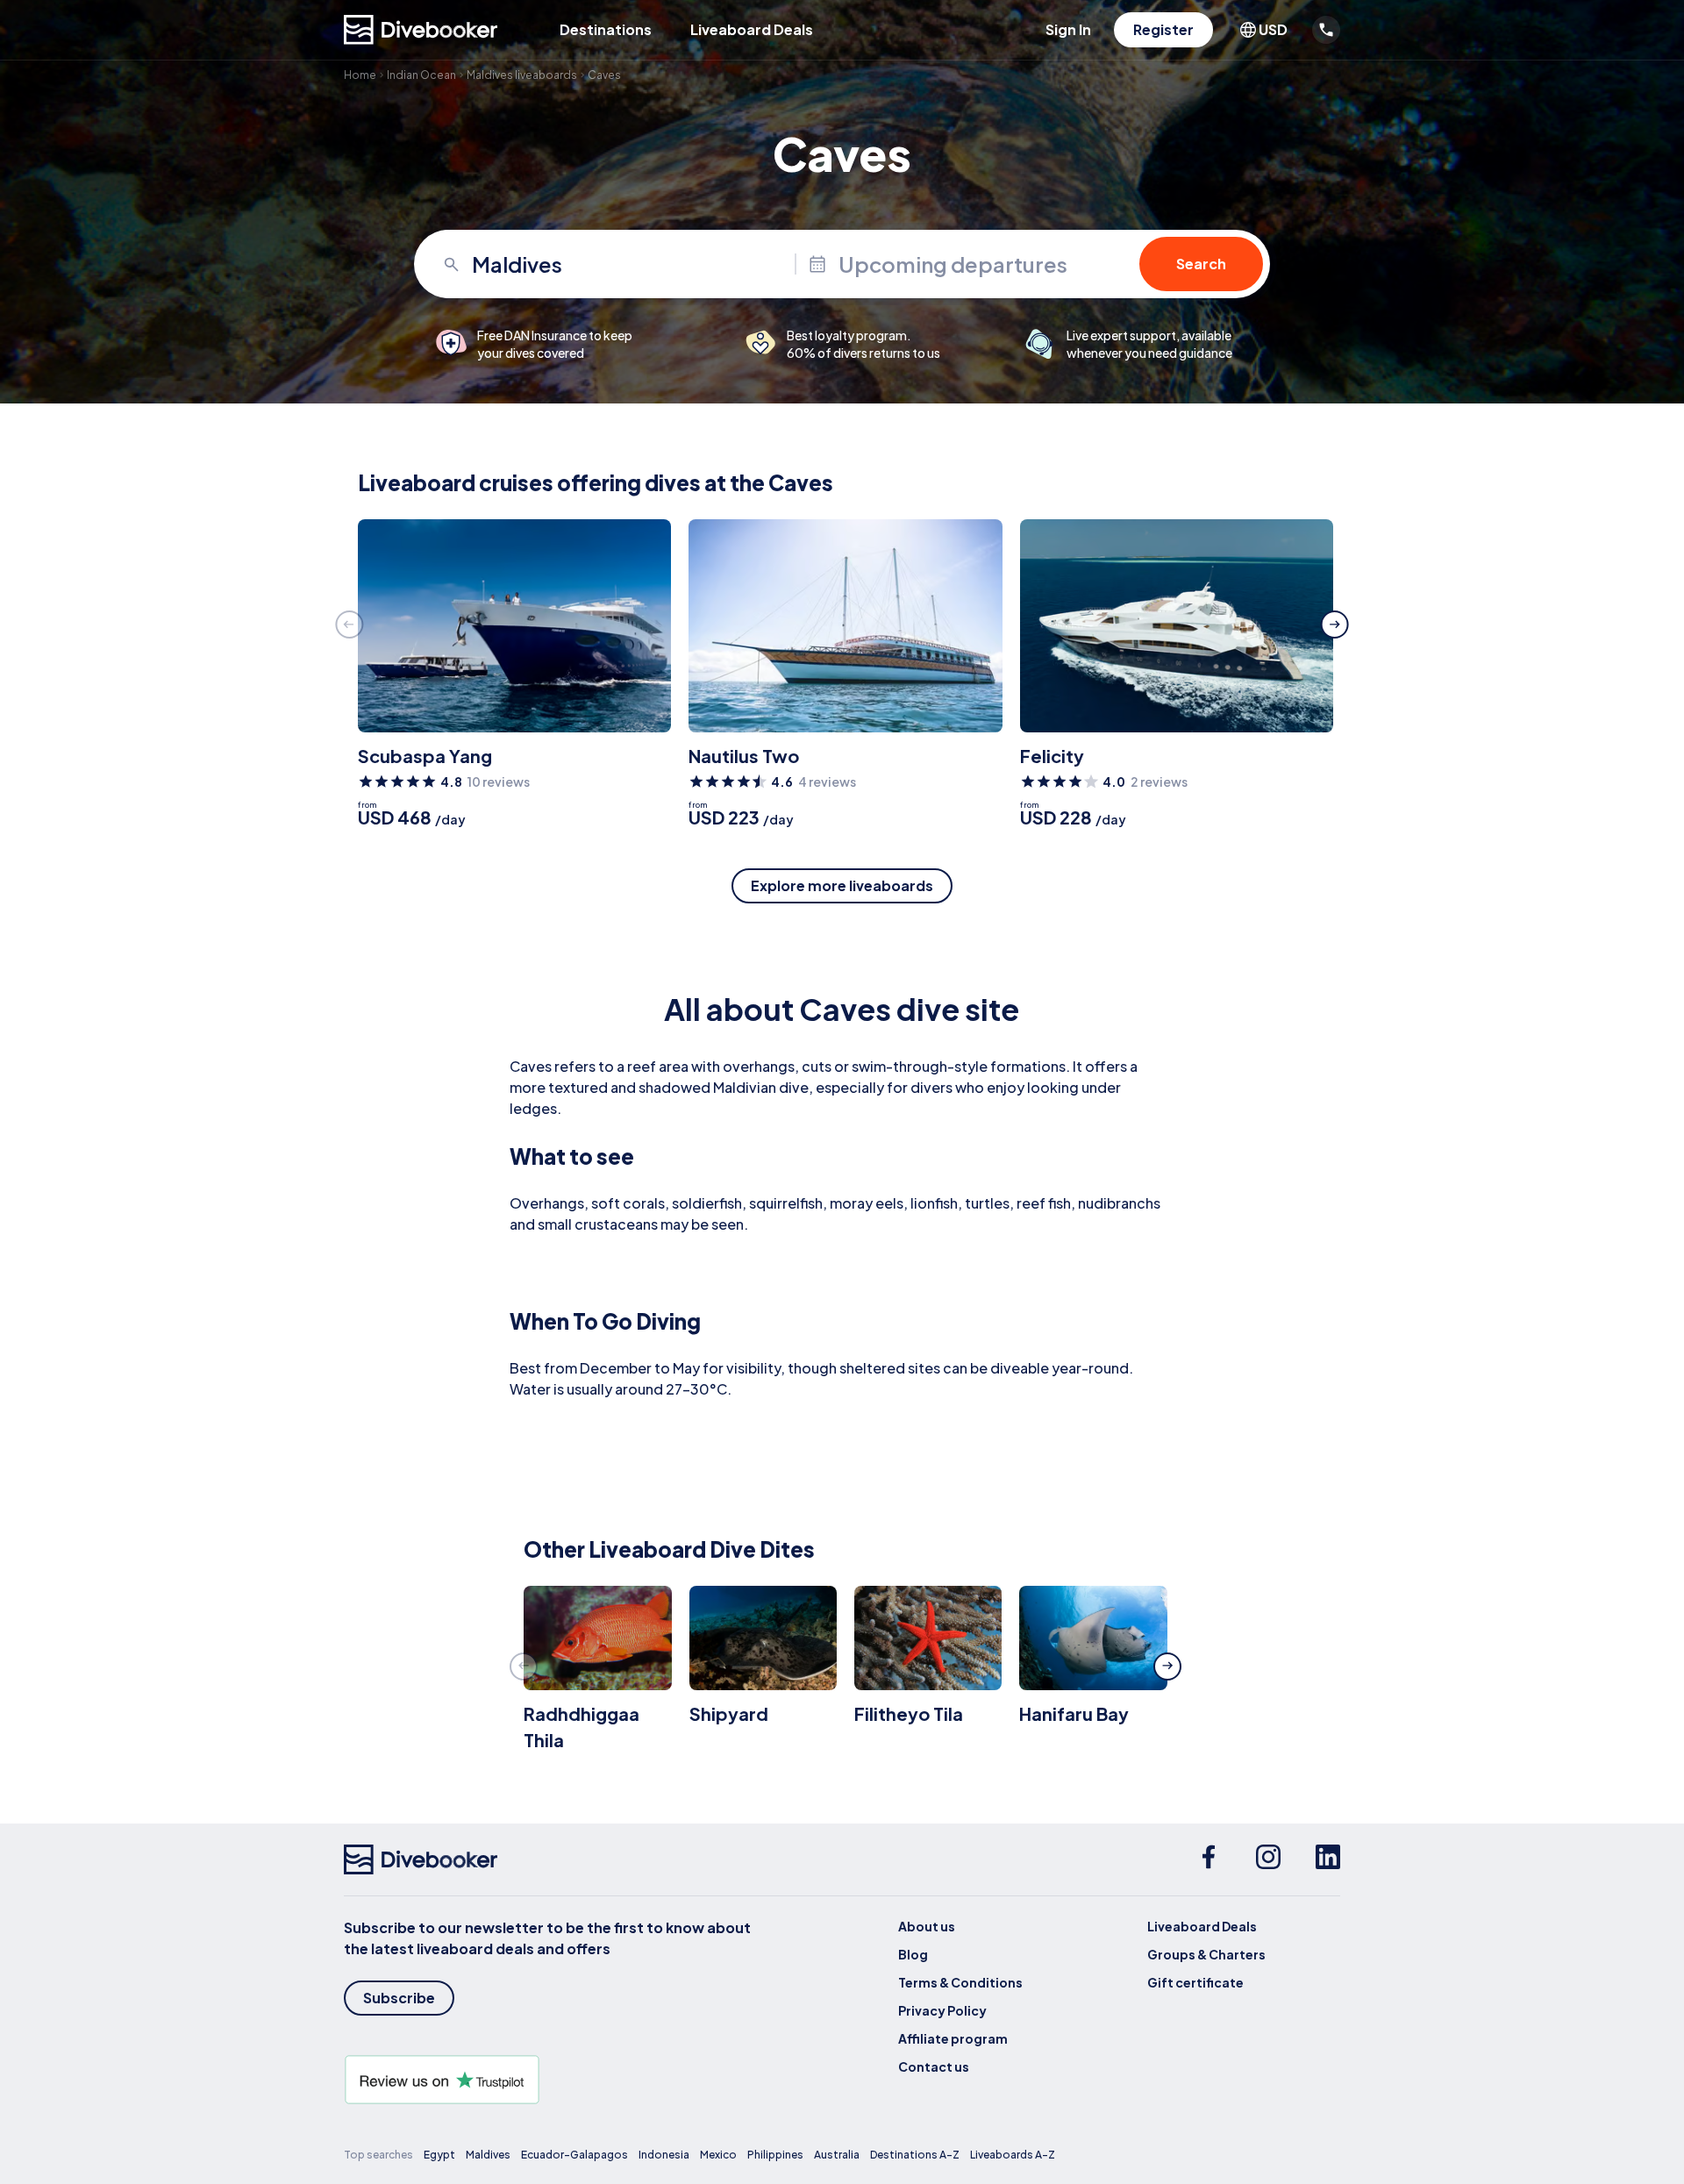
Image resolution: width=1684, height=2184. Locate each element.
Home (360, 75)
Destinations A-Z (915, 2155)
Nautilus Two (744, 756)
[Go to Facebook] (1209, 1859)
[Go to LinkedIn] (1328, 1859)
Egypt (439, 2155)
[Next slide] (1335, 625)
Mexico (718, 2155)
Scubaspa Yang (425, 756)
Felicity (1052, 756)
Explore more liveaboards (842, 885)
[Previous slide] (349, 625)
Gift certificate (1195, 1982)
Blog (913, 1954)
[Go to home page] (421, 30)
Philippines (775, 2155)
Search (1201, 264)
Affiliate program (953, 2038)
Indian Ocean (421, 75)
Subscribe (399, 1998)
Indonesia (664, 2155)
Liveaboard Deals (752, 29)
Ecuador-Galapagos (574, 2155)
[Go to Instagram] (1268, 1859)
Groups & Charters (1206, 1954)
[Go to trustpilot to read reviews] (551, 2080)
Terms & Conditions (960, 1982)
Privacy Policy (942, 2010)
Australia (837, 2155)
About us (927, 1926)
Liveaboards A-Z (1013, 2155)
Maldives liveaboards (522, 75)
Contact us (934, 2066)
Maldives (488, 2155)
